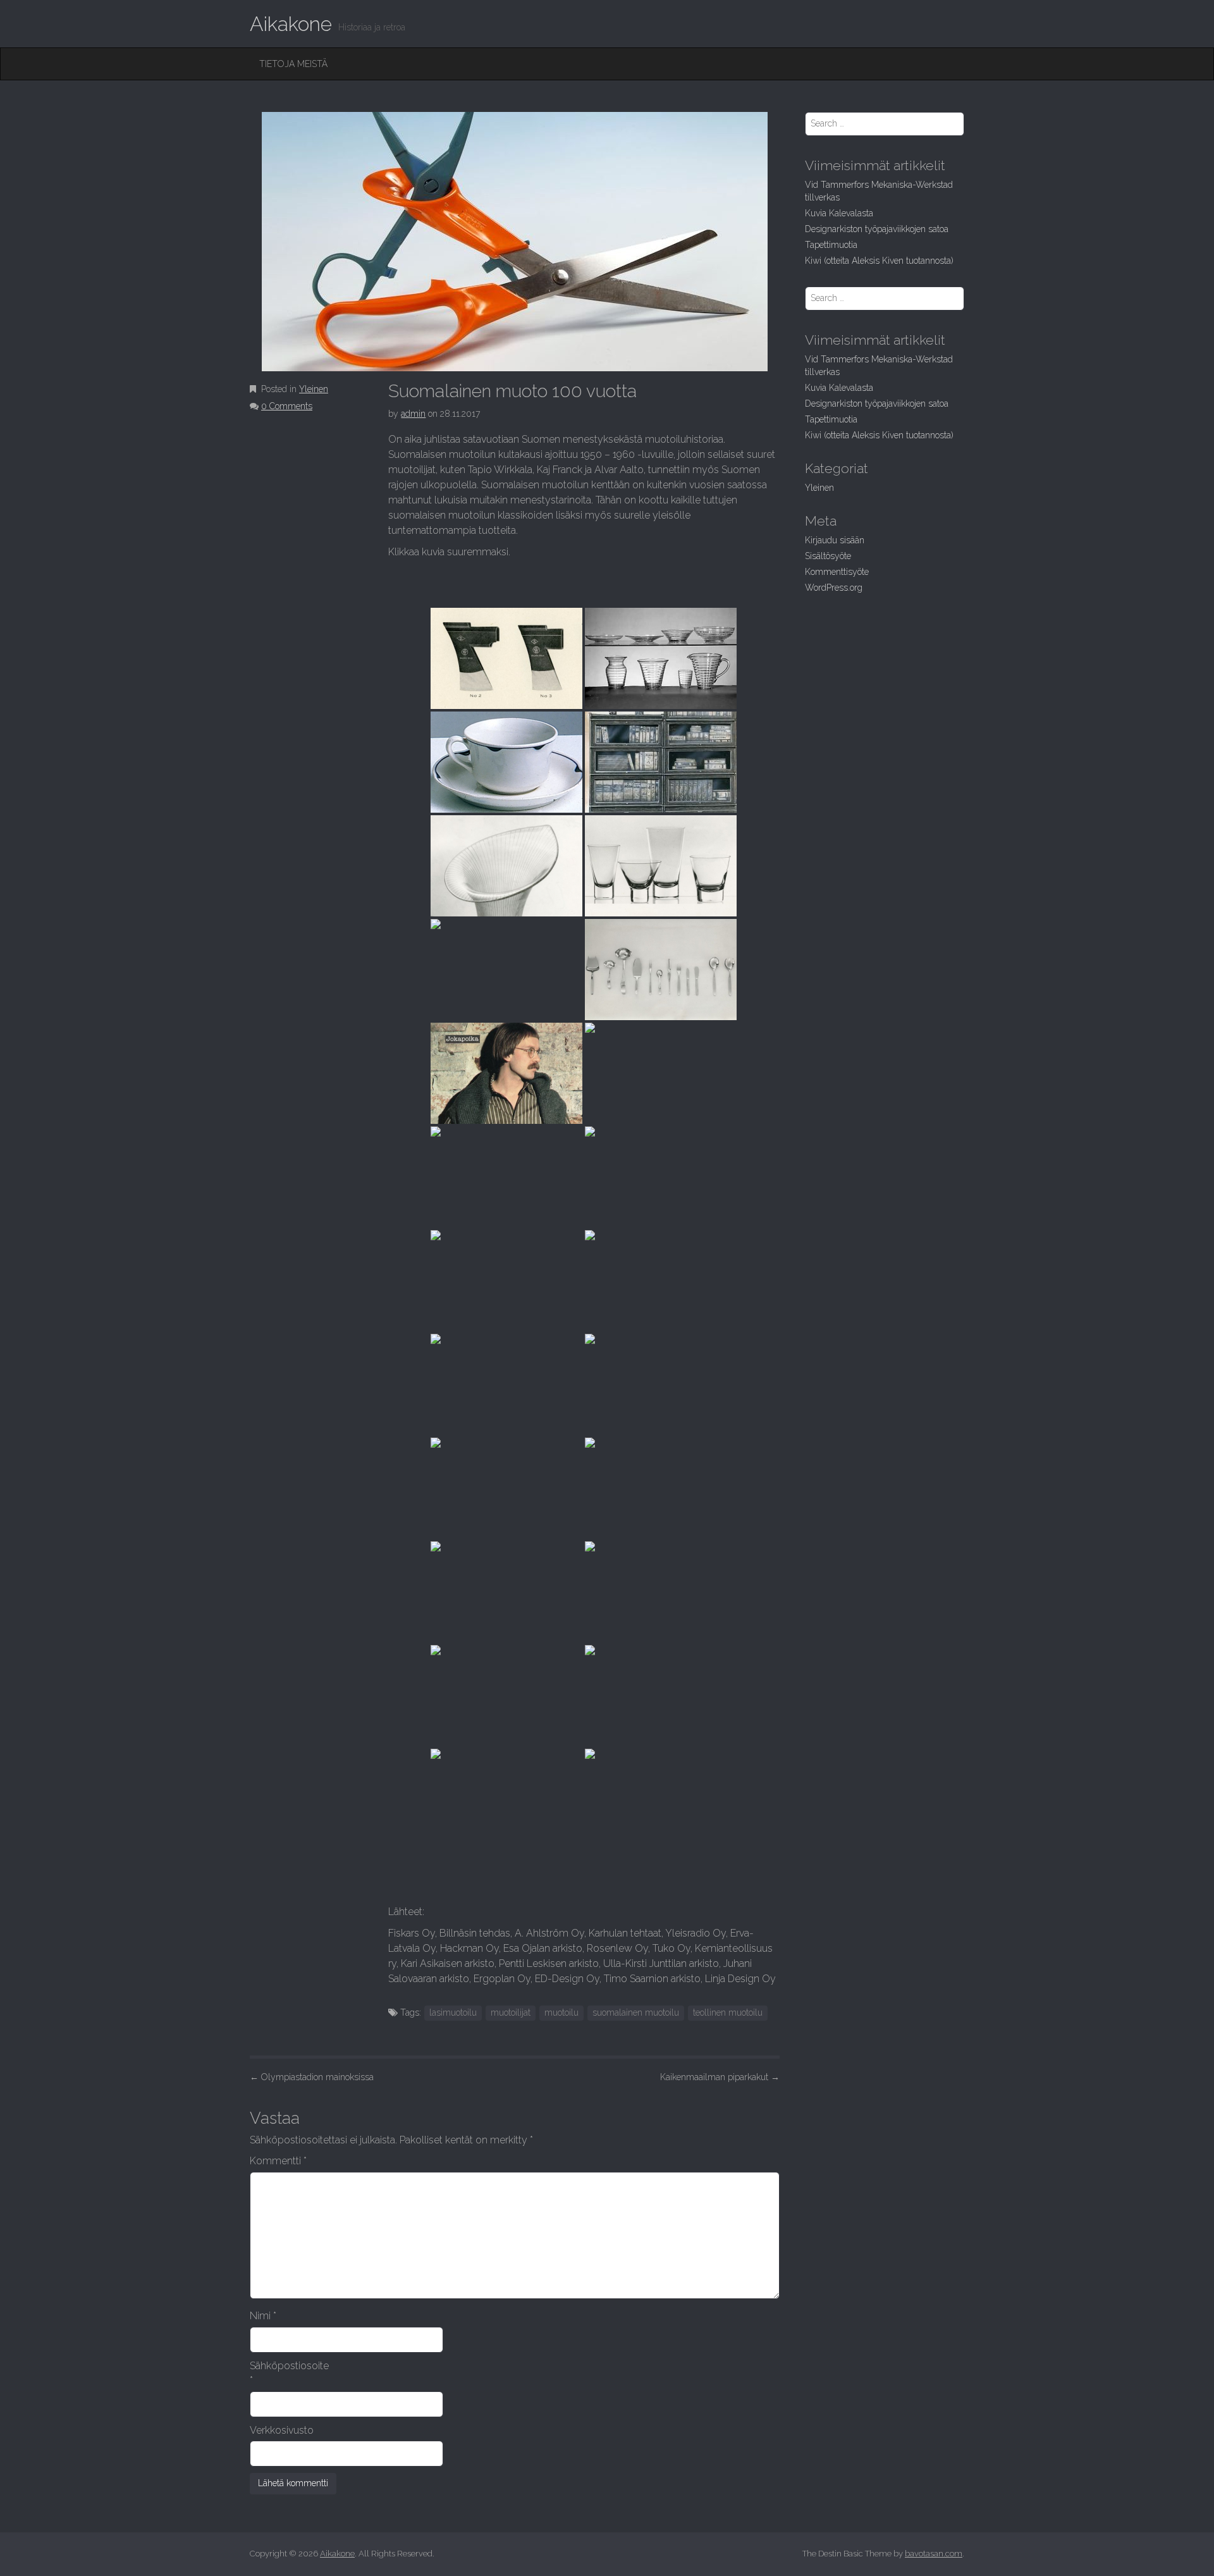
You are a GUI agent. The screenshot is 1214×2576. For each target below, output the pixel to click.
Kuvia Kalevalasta (839, 213)
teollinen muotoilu (728, 2012)
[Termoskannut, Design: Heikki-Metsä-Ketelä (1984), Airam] (661, 1488)
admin (413, 414)
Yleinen (314, 389)
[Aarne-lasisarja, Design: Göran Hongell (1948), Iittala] (661, 866)
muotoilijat (511, 2012)
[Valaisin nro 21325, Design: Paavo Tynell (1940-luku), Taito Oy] (506, 970)
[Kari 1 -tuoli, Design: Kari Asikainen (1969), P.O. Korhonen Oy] (506, 1281)
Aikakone (291, 24)
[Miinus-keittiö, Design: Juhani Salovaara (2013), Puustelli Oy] (661, 1799)
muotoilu (561, 2012)
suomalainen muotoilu (636, 2012)
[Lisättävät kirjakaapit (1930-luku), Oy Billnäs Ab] (661, 762)
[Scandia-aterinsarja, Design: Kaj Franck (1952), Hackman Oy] (661, 970)
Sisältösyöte (828, 556)
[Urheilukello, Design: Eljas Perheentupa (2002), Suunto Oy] (506, 1799)
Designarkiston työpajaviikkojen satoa (877, 229)
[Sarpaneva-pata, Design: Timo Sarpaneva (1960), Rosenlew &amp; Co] (661, 1073)
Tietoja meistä (293, 64)
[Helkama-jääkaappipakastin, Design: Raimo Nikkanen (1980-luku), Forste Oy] (506, 1592)
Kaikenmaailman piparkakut (720, 2077)
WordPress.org (834, 588)
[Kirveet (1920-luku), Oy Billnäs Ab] (506, 658)
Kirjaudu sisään (835, 540)
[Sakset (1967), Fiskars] (661, 1177)
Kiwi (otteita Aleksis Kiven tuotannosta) (879, 261)
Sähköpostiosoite (289, 2373)
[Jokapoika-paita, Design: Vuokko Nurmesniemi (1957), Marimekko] (506, 1073)
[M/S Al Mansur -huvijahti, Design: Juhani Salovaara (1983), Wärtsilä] (506, 1488)
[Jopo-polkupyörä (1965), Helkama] (506, 1177)
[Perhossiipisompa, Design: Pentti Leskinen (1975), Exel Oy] (506, 1384)
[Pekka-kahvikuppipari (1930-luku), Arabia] (506, 762)
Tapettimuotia (831, 245)
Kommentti (278, 2161)
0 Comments (287, 406)
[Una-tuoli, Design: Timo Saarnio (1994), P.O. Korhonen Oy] (661, 1696)
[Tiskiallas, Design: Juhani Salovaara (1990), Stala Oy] (506, 1696)
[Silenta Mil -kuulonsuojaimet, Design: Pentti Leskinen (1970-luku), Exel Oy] (661, 1281)
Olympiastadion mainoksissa (312, 2077)
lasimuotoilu (453, 2012)
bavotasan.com (934, 2554)
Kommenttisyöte (837, 572)
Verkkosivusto (282, 2430)
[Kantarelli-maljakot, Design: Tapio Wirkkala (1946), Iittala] (506, 866)
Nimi (263, 2316)
